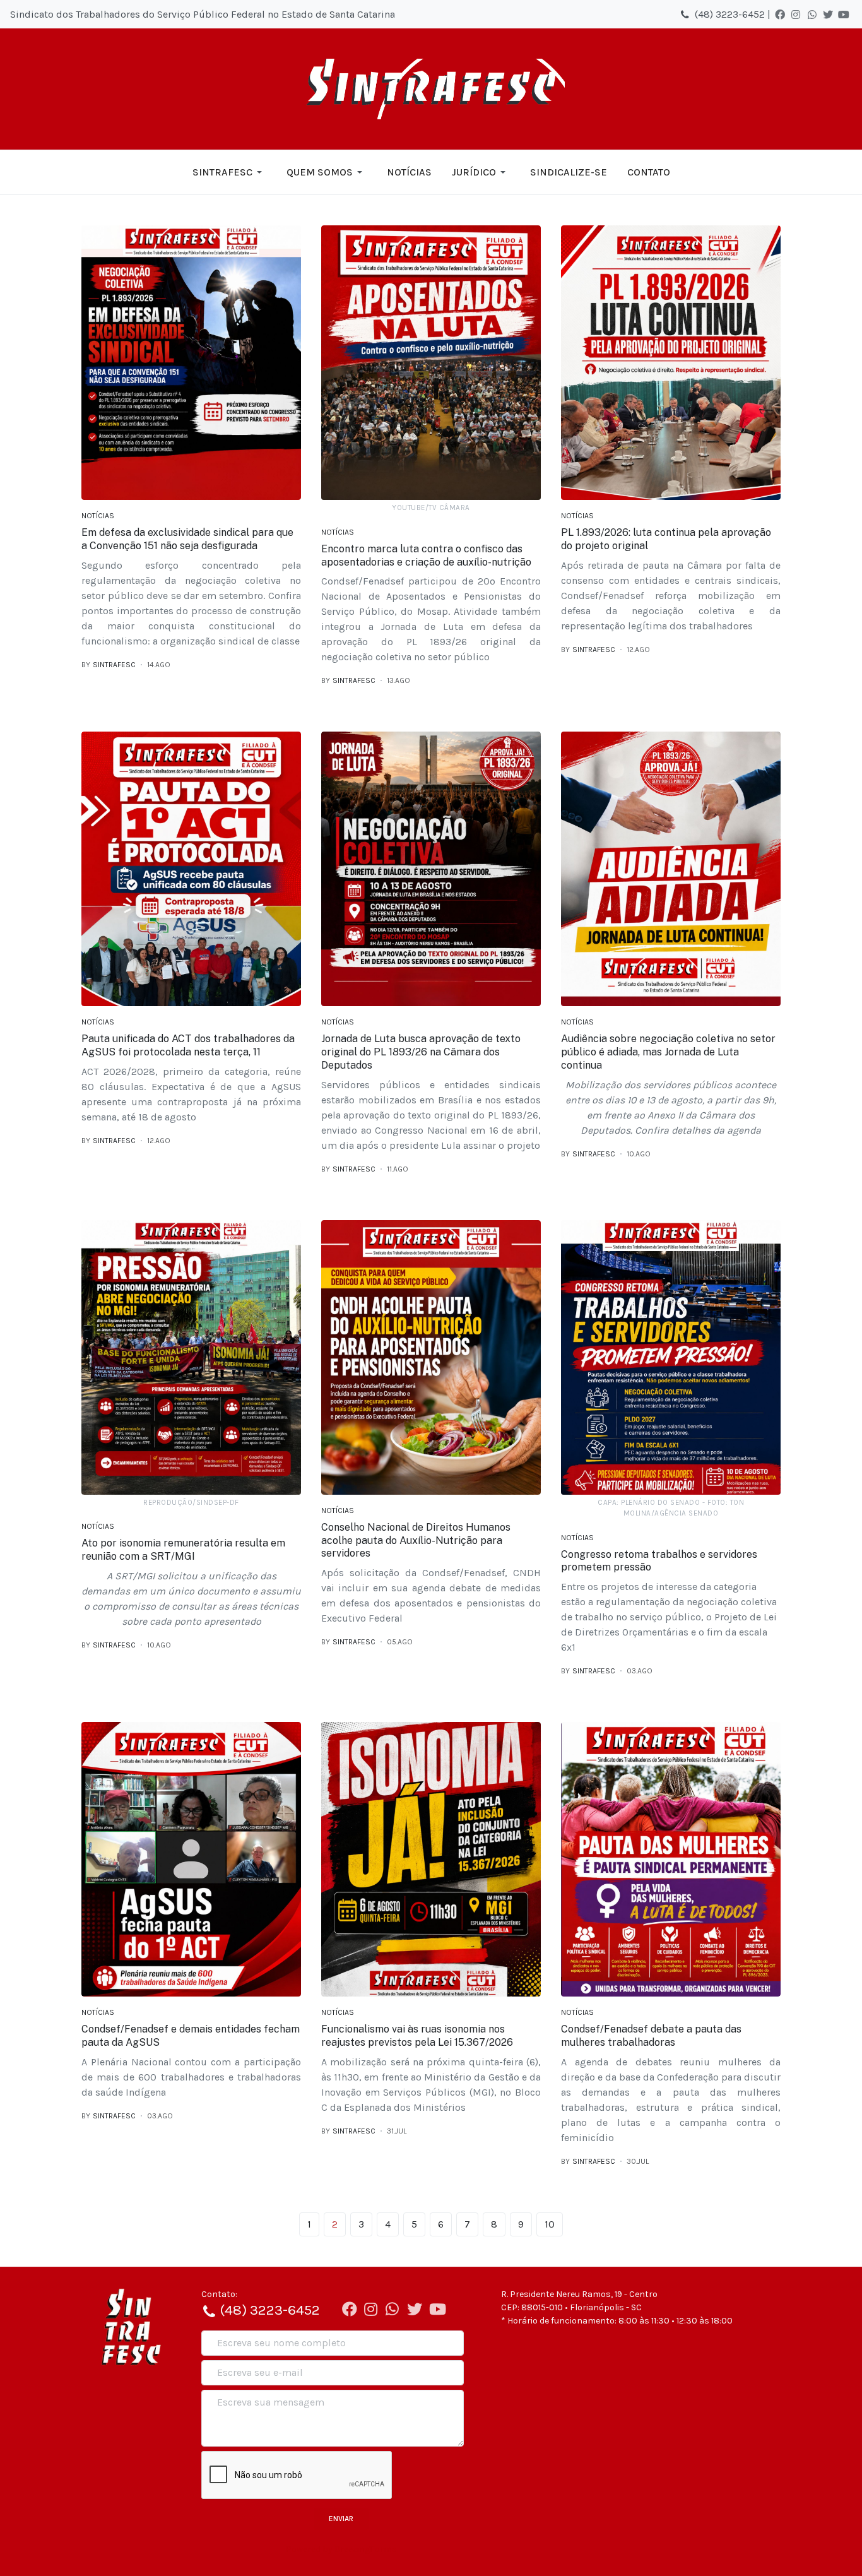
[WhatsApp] (812, 15)
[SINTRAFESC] (431, 89)
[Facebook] (780, 15)
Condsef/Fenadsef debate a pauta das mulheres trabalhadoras (651, 2036)
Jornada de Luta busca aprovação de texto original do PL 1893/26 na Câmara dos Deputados (421, 1052)
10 (550, 2224)
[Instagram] (796, 15)
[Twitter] (828, 15)
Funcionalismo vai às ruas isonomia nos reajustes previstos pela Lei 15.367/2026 (417, 2036)
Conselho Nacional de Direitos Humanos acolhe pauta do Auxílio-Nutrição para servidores (416, 1540)
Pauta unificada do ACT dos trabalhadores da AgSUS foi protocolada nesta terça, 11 (188, 1045)
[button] (229, 172)
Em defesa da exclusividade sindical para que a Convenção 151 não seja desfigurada (187, 539)
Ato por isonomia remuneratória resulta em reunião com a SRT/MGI (183, 1550)
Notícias (98, 516)
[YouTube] (844, 15)
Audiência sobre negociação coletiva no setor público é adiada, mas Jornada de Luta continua (668, 1052)
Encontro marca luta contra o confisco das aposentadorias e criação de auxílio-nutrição (426, 555)
